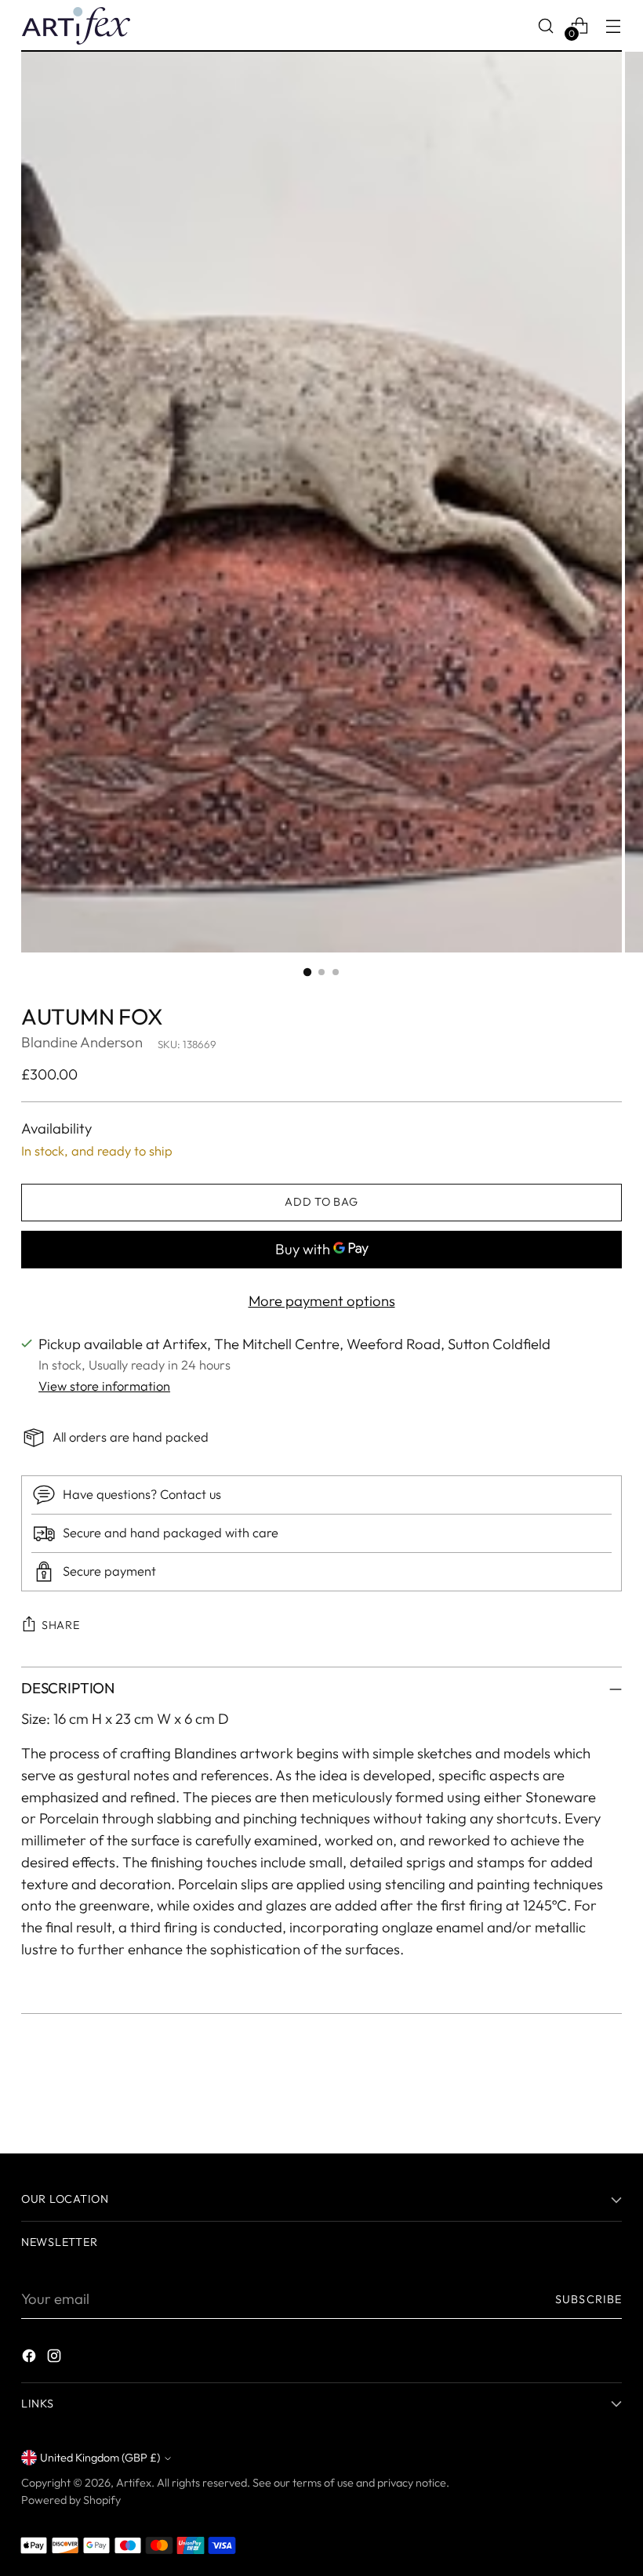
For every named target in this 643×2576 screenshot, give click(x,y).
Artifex (134, 2483)
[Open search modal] (546, 25)
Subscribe (589, 2299)
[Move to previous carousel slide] (572, 2100)
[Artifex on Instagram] (56, 2359)
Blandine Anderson (82, 1042)
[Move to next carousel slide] (608, 2099)
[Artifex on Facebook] (31, 2359)
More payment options (322, 1301)
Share (61, 1625)
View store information (104, 1386)
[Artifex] (76, 26)
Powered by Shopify (71, 2500)
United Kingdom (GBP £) (100, 2458)
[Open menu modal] (614, 25)
